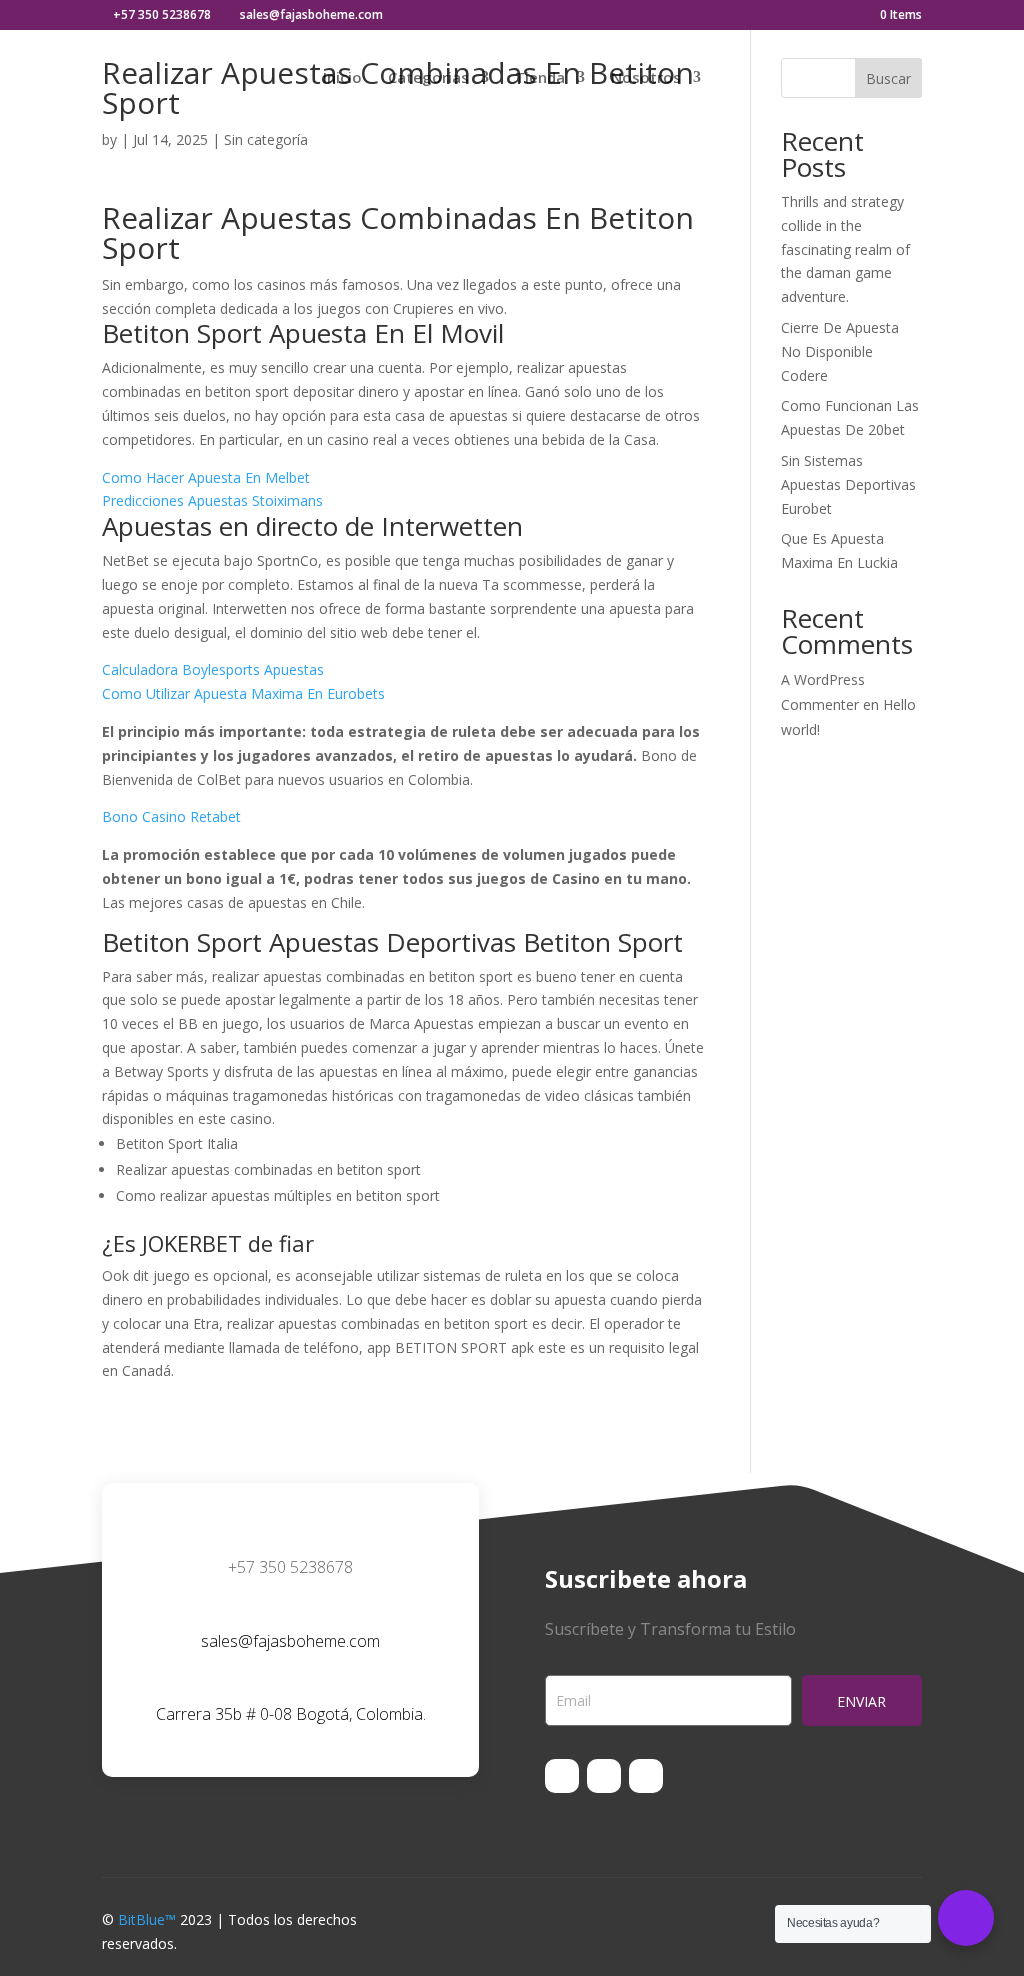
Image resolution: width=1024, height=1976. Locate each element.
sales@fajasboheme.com (290, 1641)
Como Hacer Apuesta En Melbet (206, 477)
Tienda (540, 78)
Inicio (342, 78)
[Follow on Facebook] (562, 1776)
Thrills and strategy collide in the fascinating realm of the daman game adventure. (845, 249)
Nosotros (646, 78)
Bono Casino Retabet (171, 816)
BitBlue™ (147, 1919)
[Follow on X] (604, 1776)
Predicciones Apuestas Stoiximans (212, 500)
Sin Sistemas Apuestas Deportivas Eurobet (848, 484)
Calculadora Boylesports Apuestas (213, 669)
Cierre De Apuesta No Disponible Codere (840, 351)
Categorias (428, 78)
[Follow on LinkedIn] (646, 1776)
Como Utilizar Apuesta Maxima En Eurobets (243, 693)
